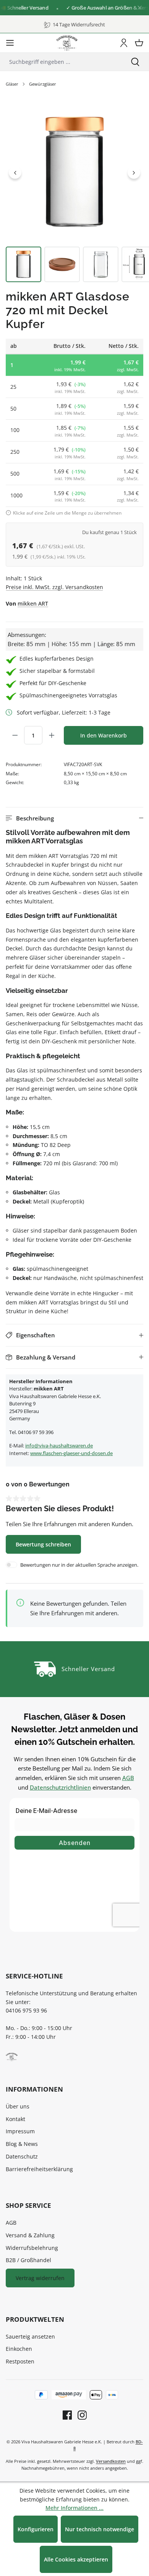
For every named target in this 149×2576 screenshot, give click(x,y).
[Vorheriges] (15, 172)
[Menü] (10, 43)
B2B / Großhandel (28, 2260)
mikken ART (33, 603)
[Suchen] (135, 62)
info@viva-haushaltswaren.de (59, 1446)
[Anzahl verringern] (15, 735)
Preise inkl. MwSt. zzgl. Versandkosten (54, 587)
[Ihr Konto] (124, 43)
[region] (74, 193)
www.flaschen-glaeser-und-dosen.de (71, 1453)
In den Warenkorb (104, 735)
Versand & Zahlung (30, 2235)
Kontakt (15, 2119)
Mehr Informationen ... (74, 2508)
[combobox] (61, 62)
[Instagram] (79, 2415)
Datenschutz (22, 2156)
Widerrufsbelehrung (32, 2248)
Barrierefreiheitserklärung (39, 2169)
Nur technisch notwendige (100, 2529)
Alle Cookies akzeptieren (76, 2559)
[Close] (140, 8)
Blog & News (22, 2144)
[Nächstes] (134, 172)
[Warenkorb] (139, 43)
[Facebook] (67, 2415)
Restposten (20, 2361)
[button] (74, 818)
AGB (128, 1778)
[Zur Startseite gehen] (67, 43)
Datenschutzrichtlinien (60, 1787)
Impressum (20, 2131)
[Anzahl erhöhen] (52, 735)
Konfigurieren (36, 2529)
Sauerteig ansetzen (30, 2336)
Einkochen (19, 2349)
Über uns (18, 2106)
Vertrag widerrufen (40, 2278)
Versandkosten (111, 2461)
